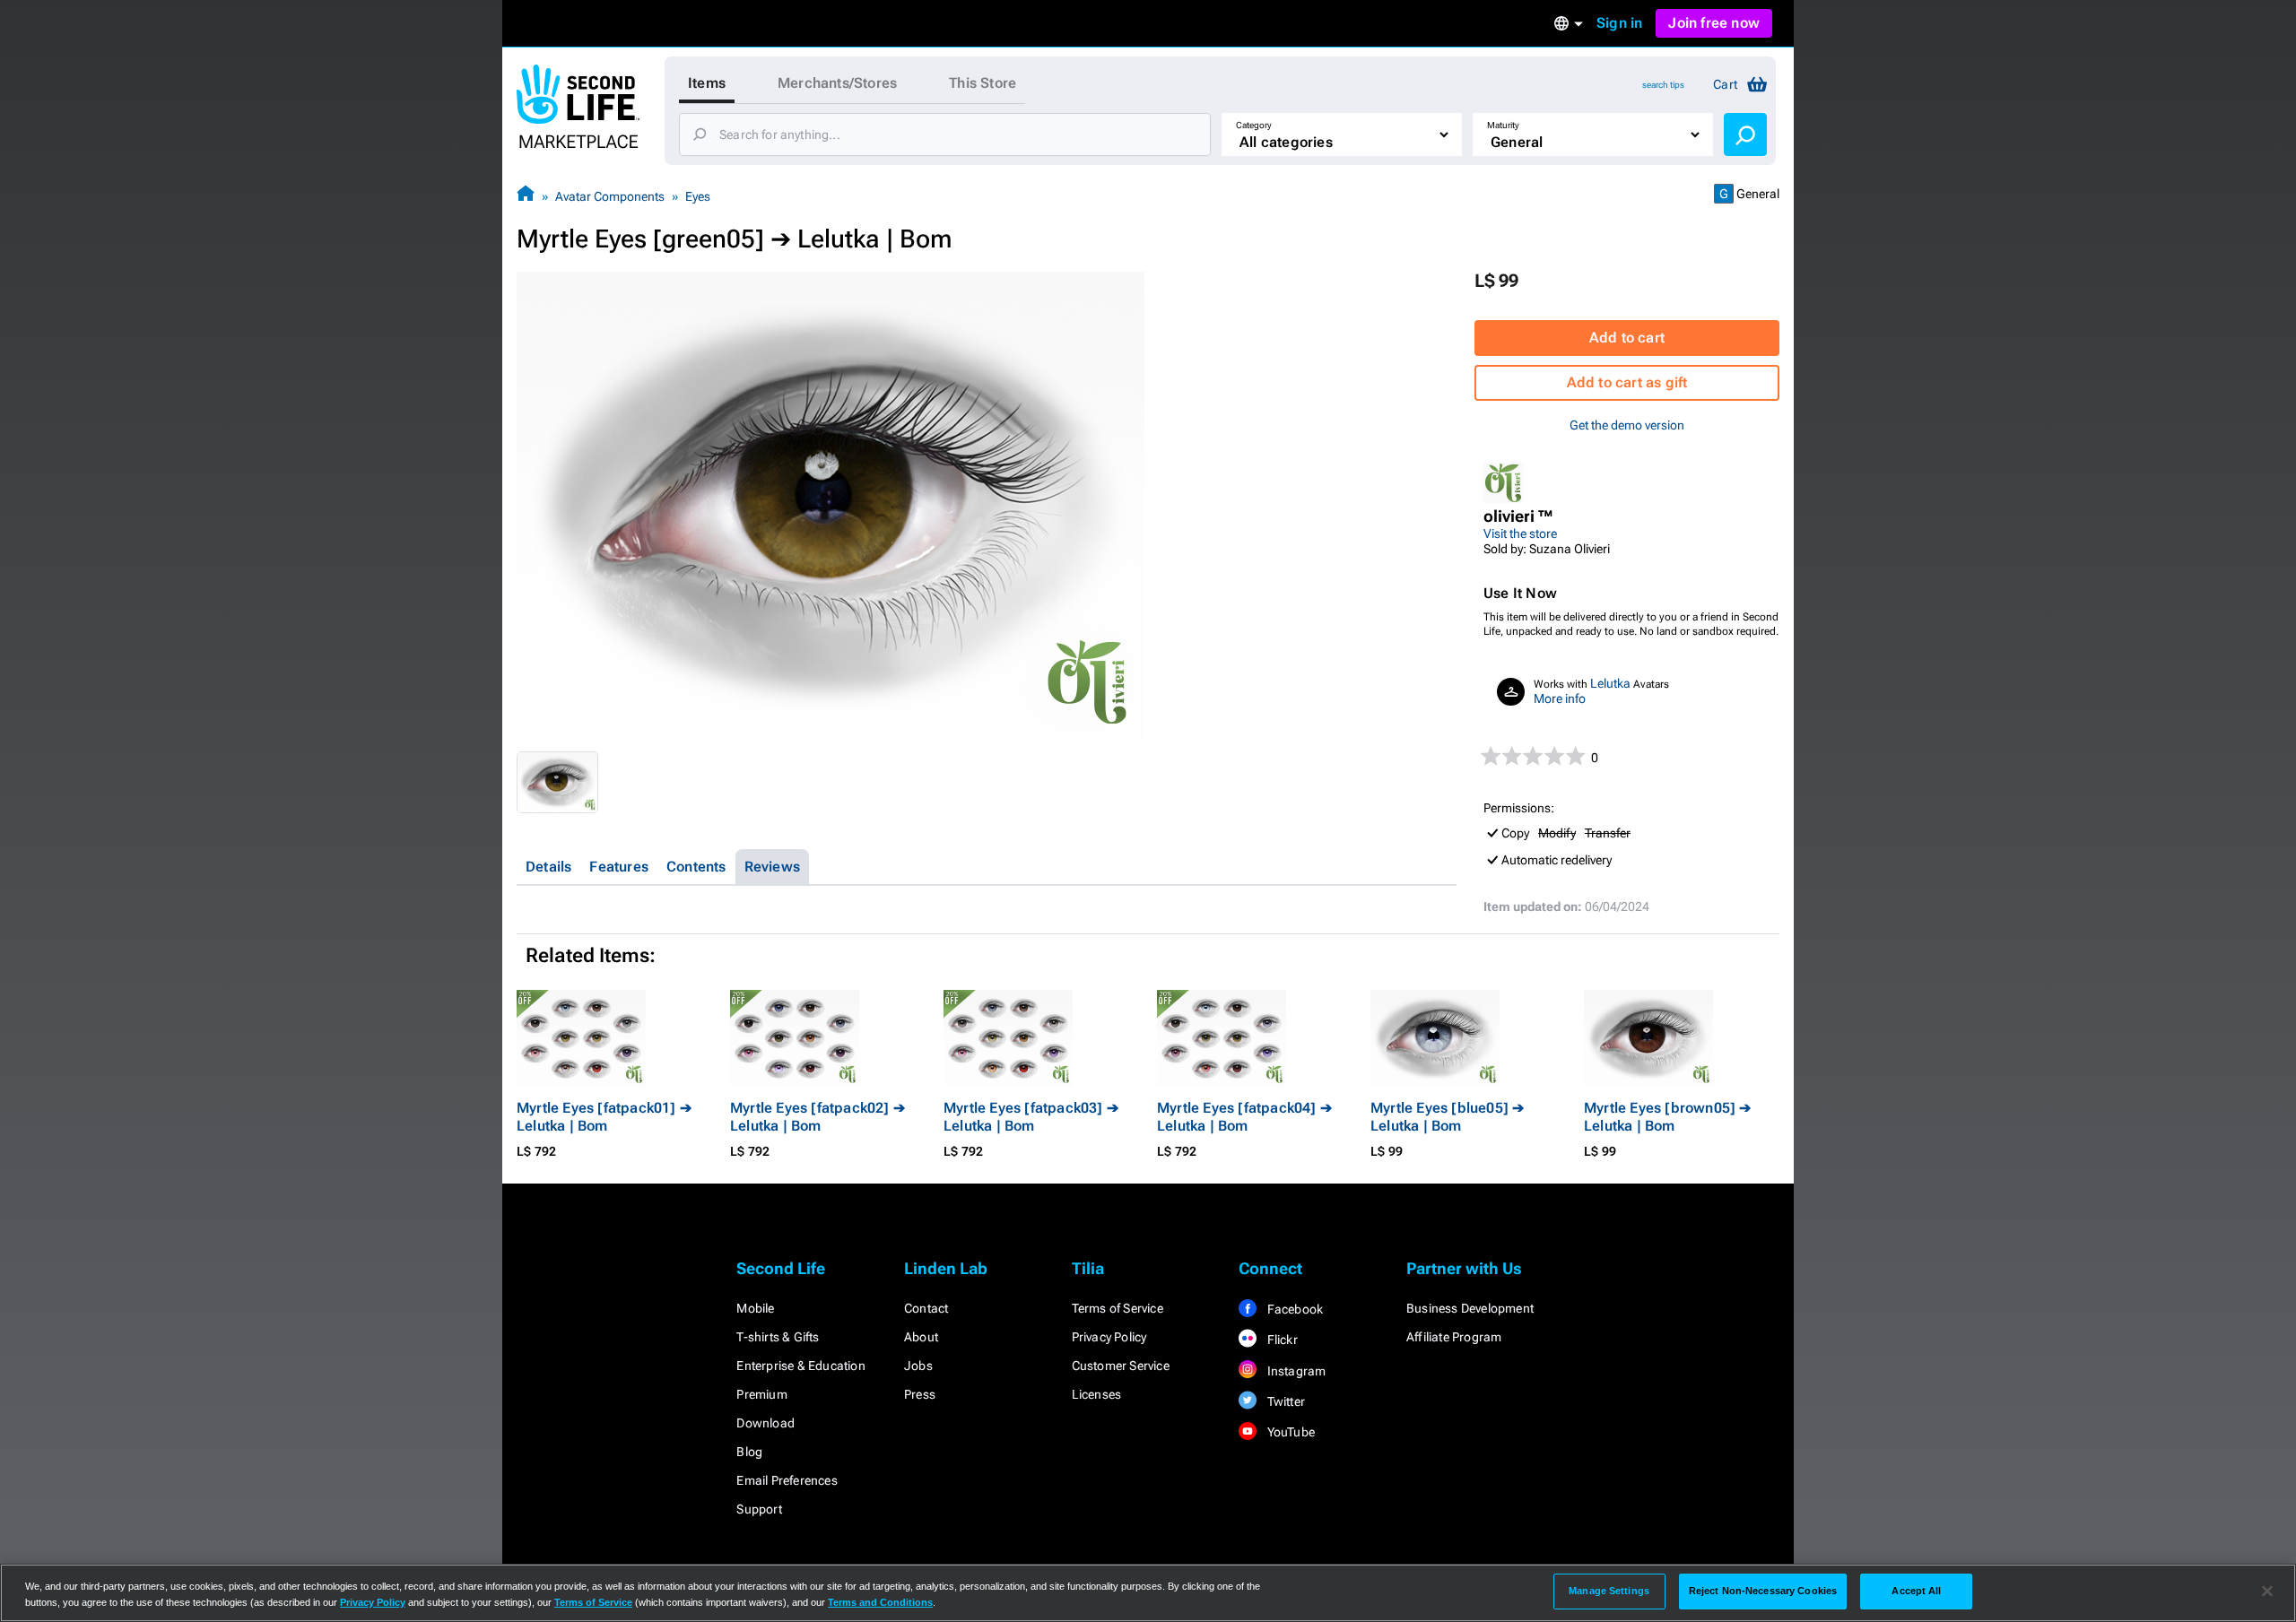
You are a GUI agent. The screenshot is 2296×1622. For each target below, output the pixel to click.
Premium (761, 1394)
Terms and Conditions (880, 1602)
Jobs (918, 1366)
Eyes (698, 196)
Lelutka (1610, 683)
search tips (1663, 85)
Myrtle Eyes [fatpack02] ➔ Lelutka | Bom (818, 1117)
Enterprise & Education (800, 1366)
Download (765, 1423)
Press (920, 1394)
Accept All (1916, 1591)
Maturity (1503, 125)
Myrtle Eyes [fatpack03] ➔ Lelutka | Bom (1031, 1117)
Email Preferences (787, 1480)
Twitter (1284, 1401)
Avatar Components (610, 196)
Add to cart (1627, 338)
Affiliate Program (1454, 1337)
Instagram (1295, 1371)
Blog (749, 1452)
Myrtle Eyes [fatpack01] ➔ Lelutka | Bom (604, 1117)
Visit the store (1520, 533)
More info (1560, 698)
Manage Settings (1609, 1591)
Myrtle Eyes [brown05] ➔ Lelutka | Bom (1668, 1117)
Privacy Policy (1109, 1337)
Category (1254, 125)
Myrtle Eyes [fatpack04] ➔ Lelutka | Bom (1244, 1117)
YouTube (1289, 1432)
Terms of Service (1118, 1308)
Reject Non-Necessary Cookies (1763, 1591)
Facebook (1293, 1309)
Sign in (1619, 23)
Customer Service (1121, 1366)
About (921, 1337)
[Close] (2267, 1592)
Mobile (755, 1308)
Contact (926, 1308)
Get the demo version (1627, 425)
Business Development (1470, 1308)
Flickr (1280, 1340)
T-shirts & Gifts (778, 1337)
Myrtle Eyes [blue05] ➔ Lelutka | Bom (1447, 1117)
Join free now (1714, 23)
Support (759, 1509)
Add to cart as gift (1627, 382)
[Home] (526, 196)
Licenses (1097, 1394)
